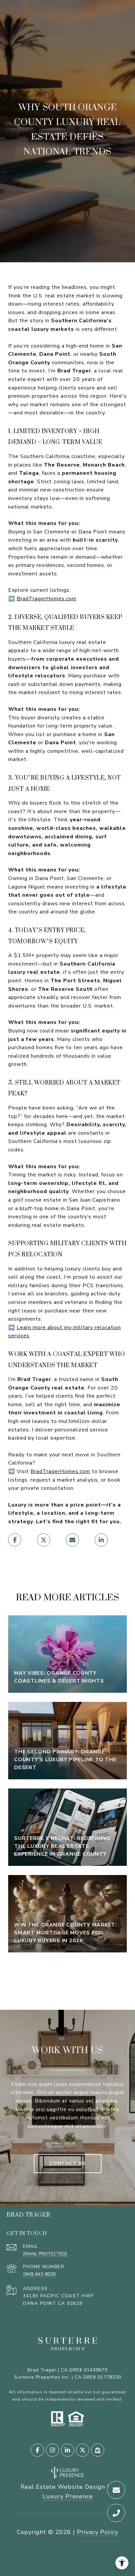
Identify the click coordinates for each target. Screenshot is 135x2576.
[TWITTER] (83, 2450)
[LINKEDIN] (67, 2450)
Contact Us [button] (68, 2163)
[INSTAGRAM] (52, 2450)
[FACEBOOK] (37, 2450)
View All (67, 1976)
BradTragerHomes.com (47, 599)
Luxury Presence (68, 2496)
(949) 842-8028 (39, 2274)
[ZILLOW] (98, 2450)
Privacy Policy (98, 2532)
